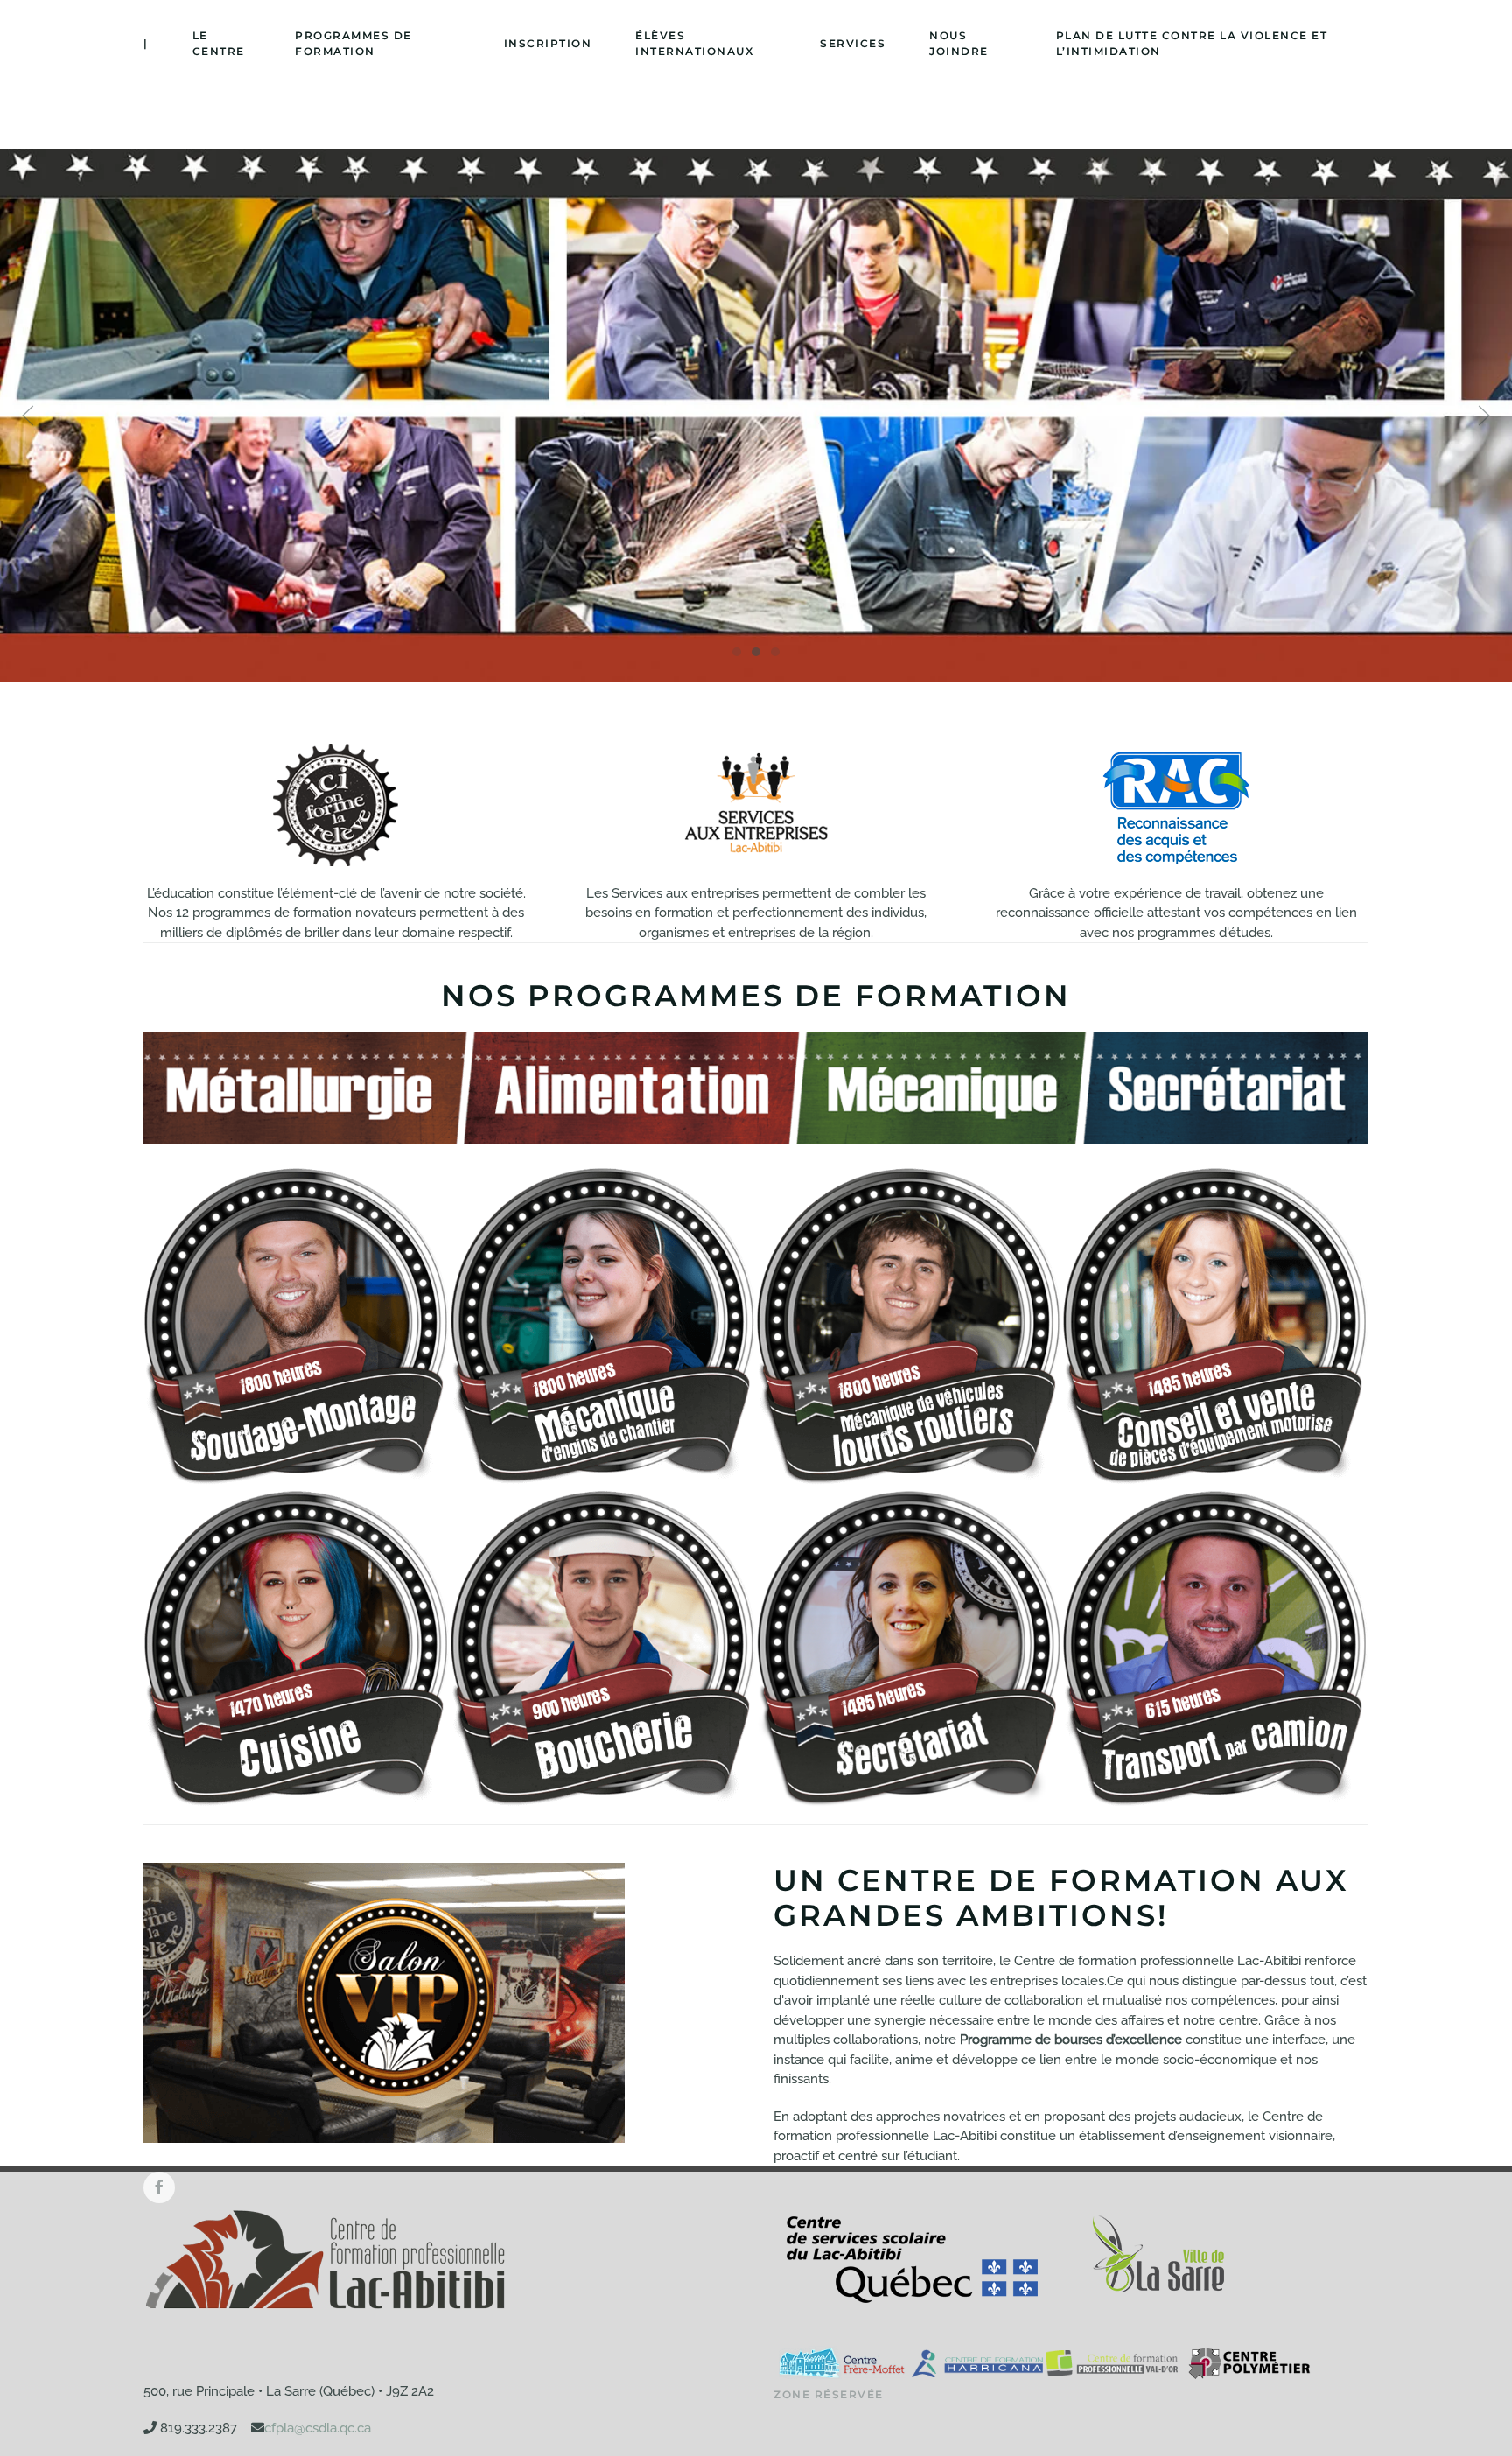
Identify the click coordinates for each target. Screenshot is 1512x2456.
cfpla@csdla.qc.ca (318, 2428)
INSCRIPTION (548, 43)
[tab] (737, 652)
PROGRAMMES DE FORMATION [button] (353, 43)
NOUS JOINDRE (959, 43)
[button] (28, 416)
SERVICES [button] (853, 43)
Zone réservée (829, 2394)
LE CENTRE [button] (219, 43)
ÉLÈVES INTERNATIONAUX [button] (694, 43)
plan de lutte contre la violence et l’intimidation (1192, 43)
